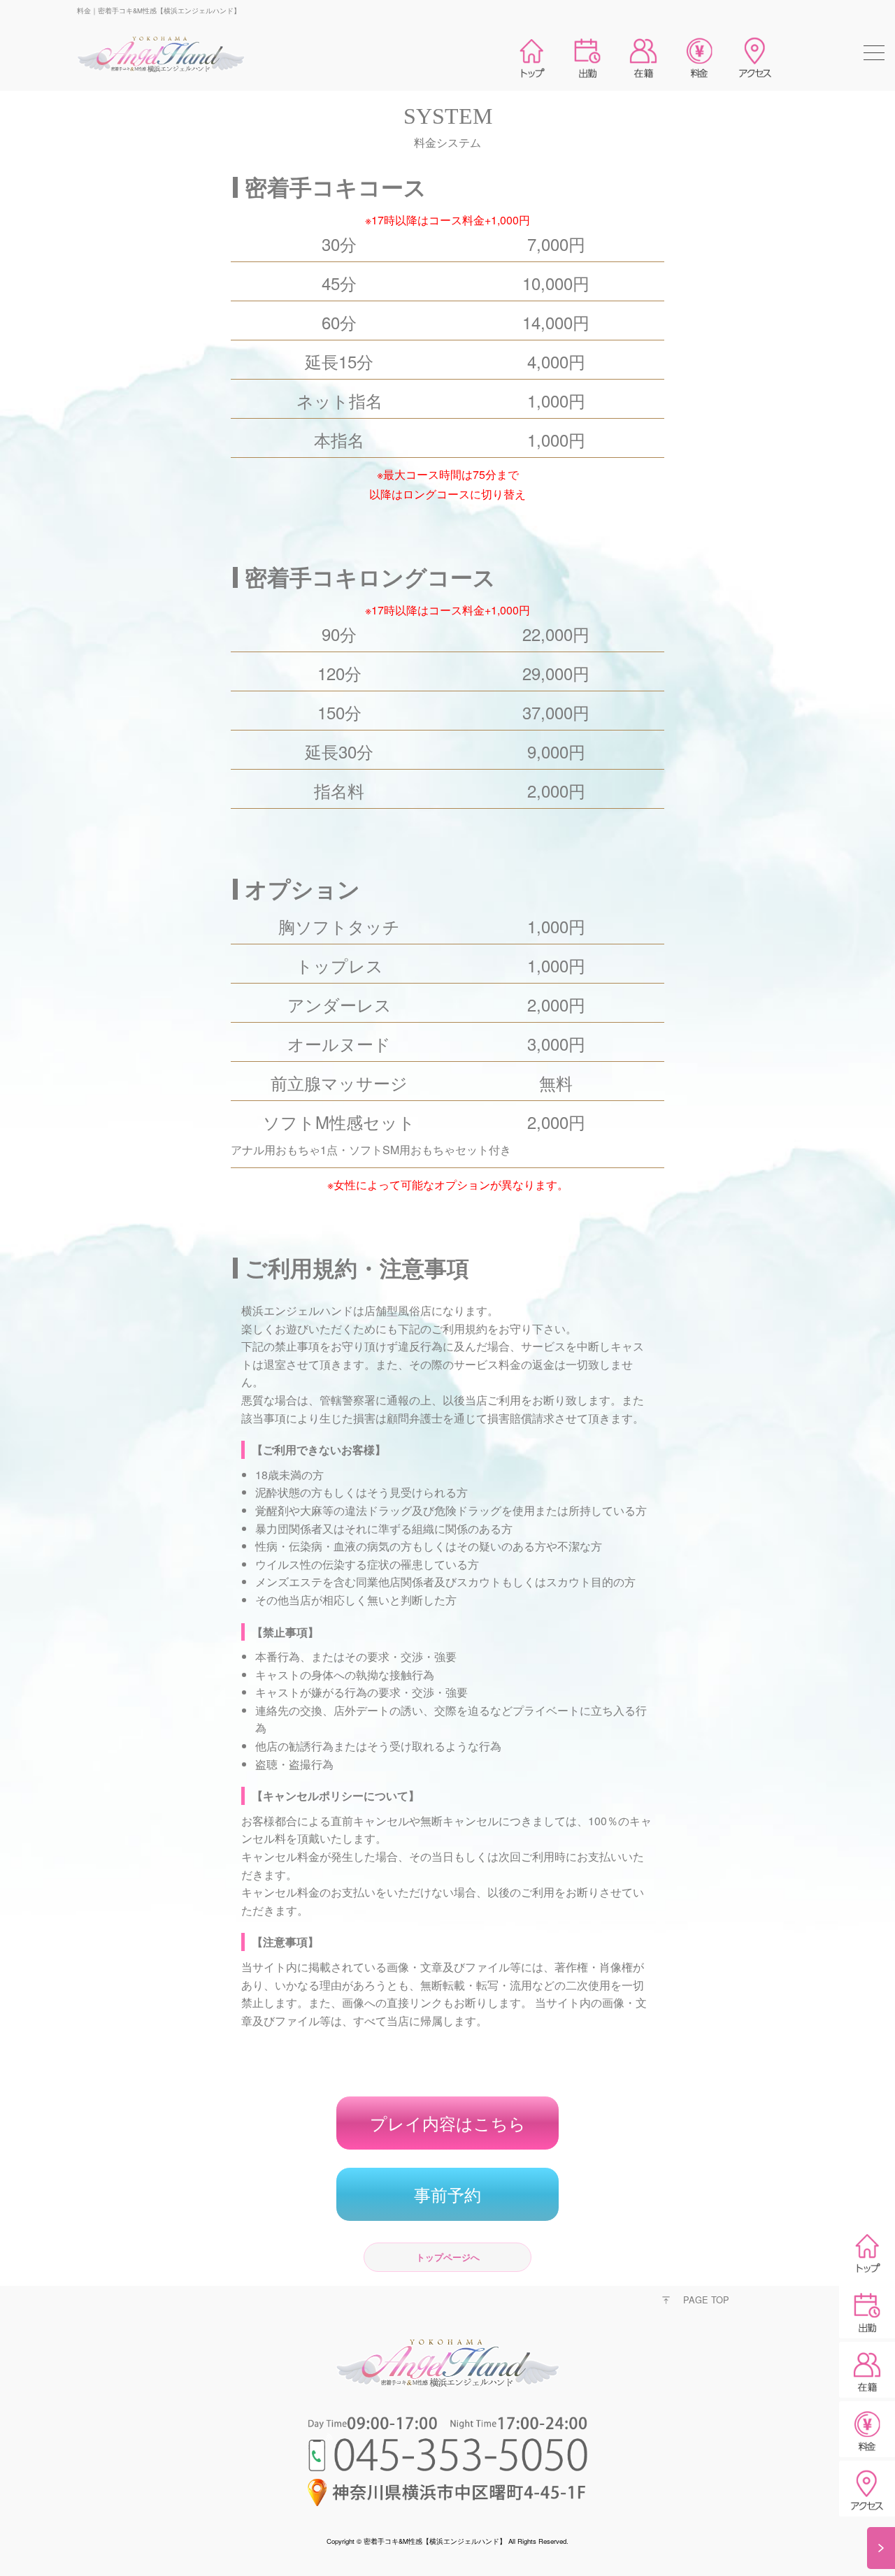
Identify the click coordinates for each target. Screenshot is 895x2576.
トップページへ (448, 2257)
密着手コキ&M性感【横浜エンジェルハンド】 (435, 2541)
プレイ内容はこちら (448, 2123)
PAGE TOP (706, 2300)
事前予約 (447, 2194)
